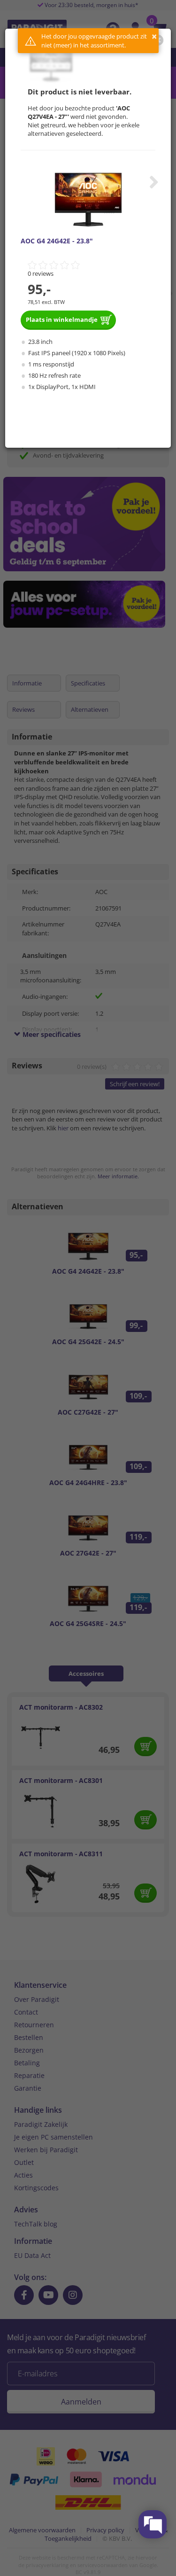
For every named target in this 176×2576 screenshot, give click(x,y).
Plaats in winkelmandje (62, 319)
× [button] (154, 36)
